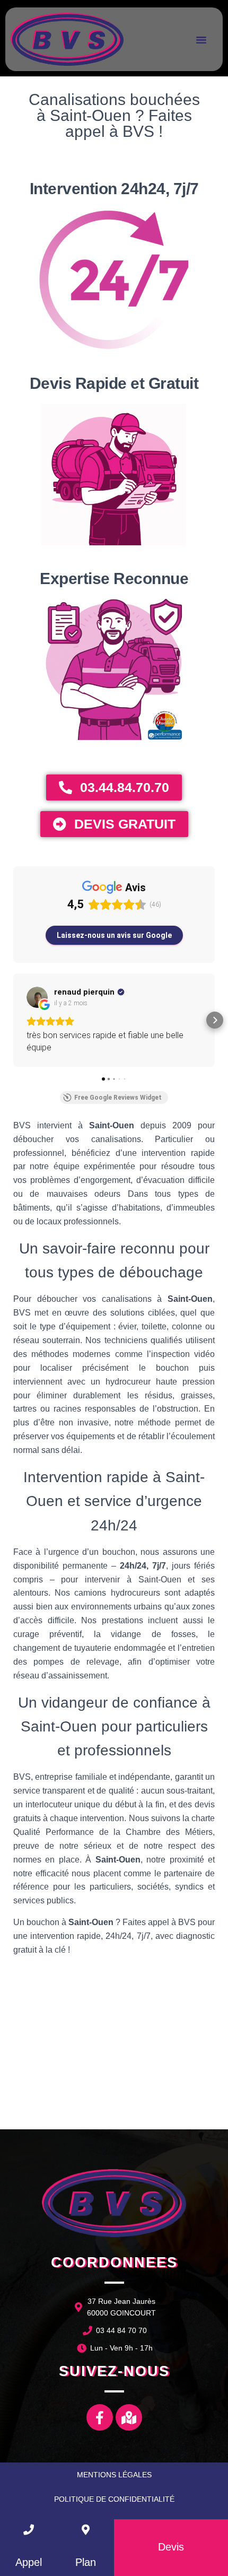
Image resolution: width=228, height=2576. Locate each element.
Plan (86, 2562)
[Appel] (29, 2530)
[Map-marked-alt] (129, 2417)
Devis (171, 2547)
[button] (201, 39)
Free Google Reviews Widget (118, 1098)
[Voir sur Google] (37, 997)
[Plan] (85, 2530)
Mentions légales (114, 2475)
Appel (29, 2562)
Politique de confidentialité (114, 2499)
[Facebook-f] (100, 2417)
